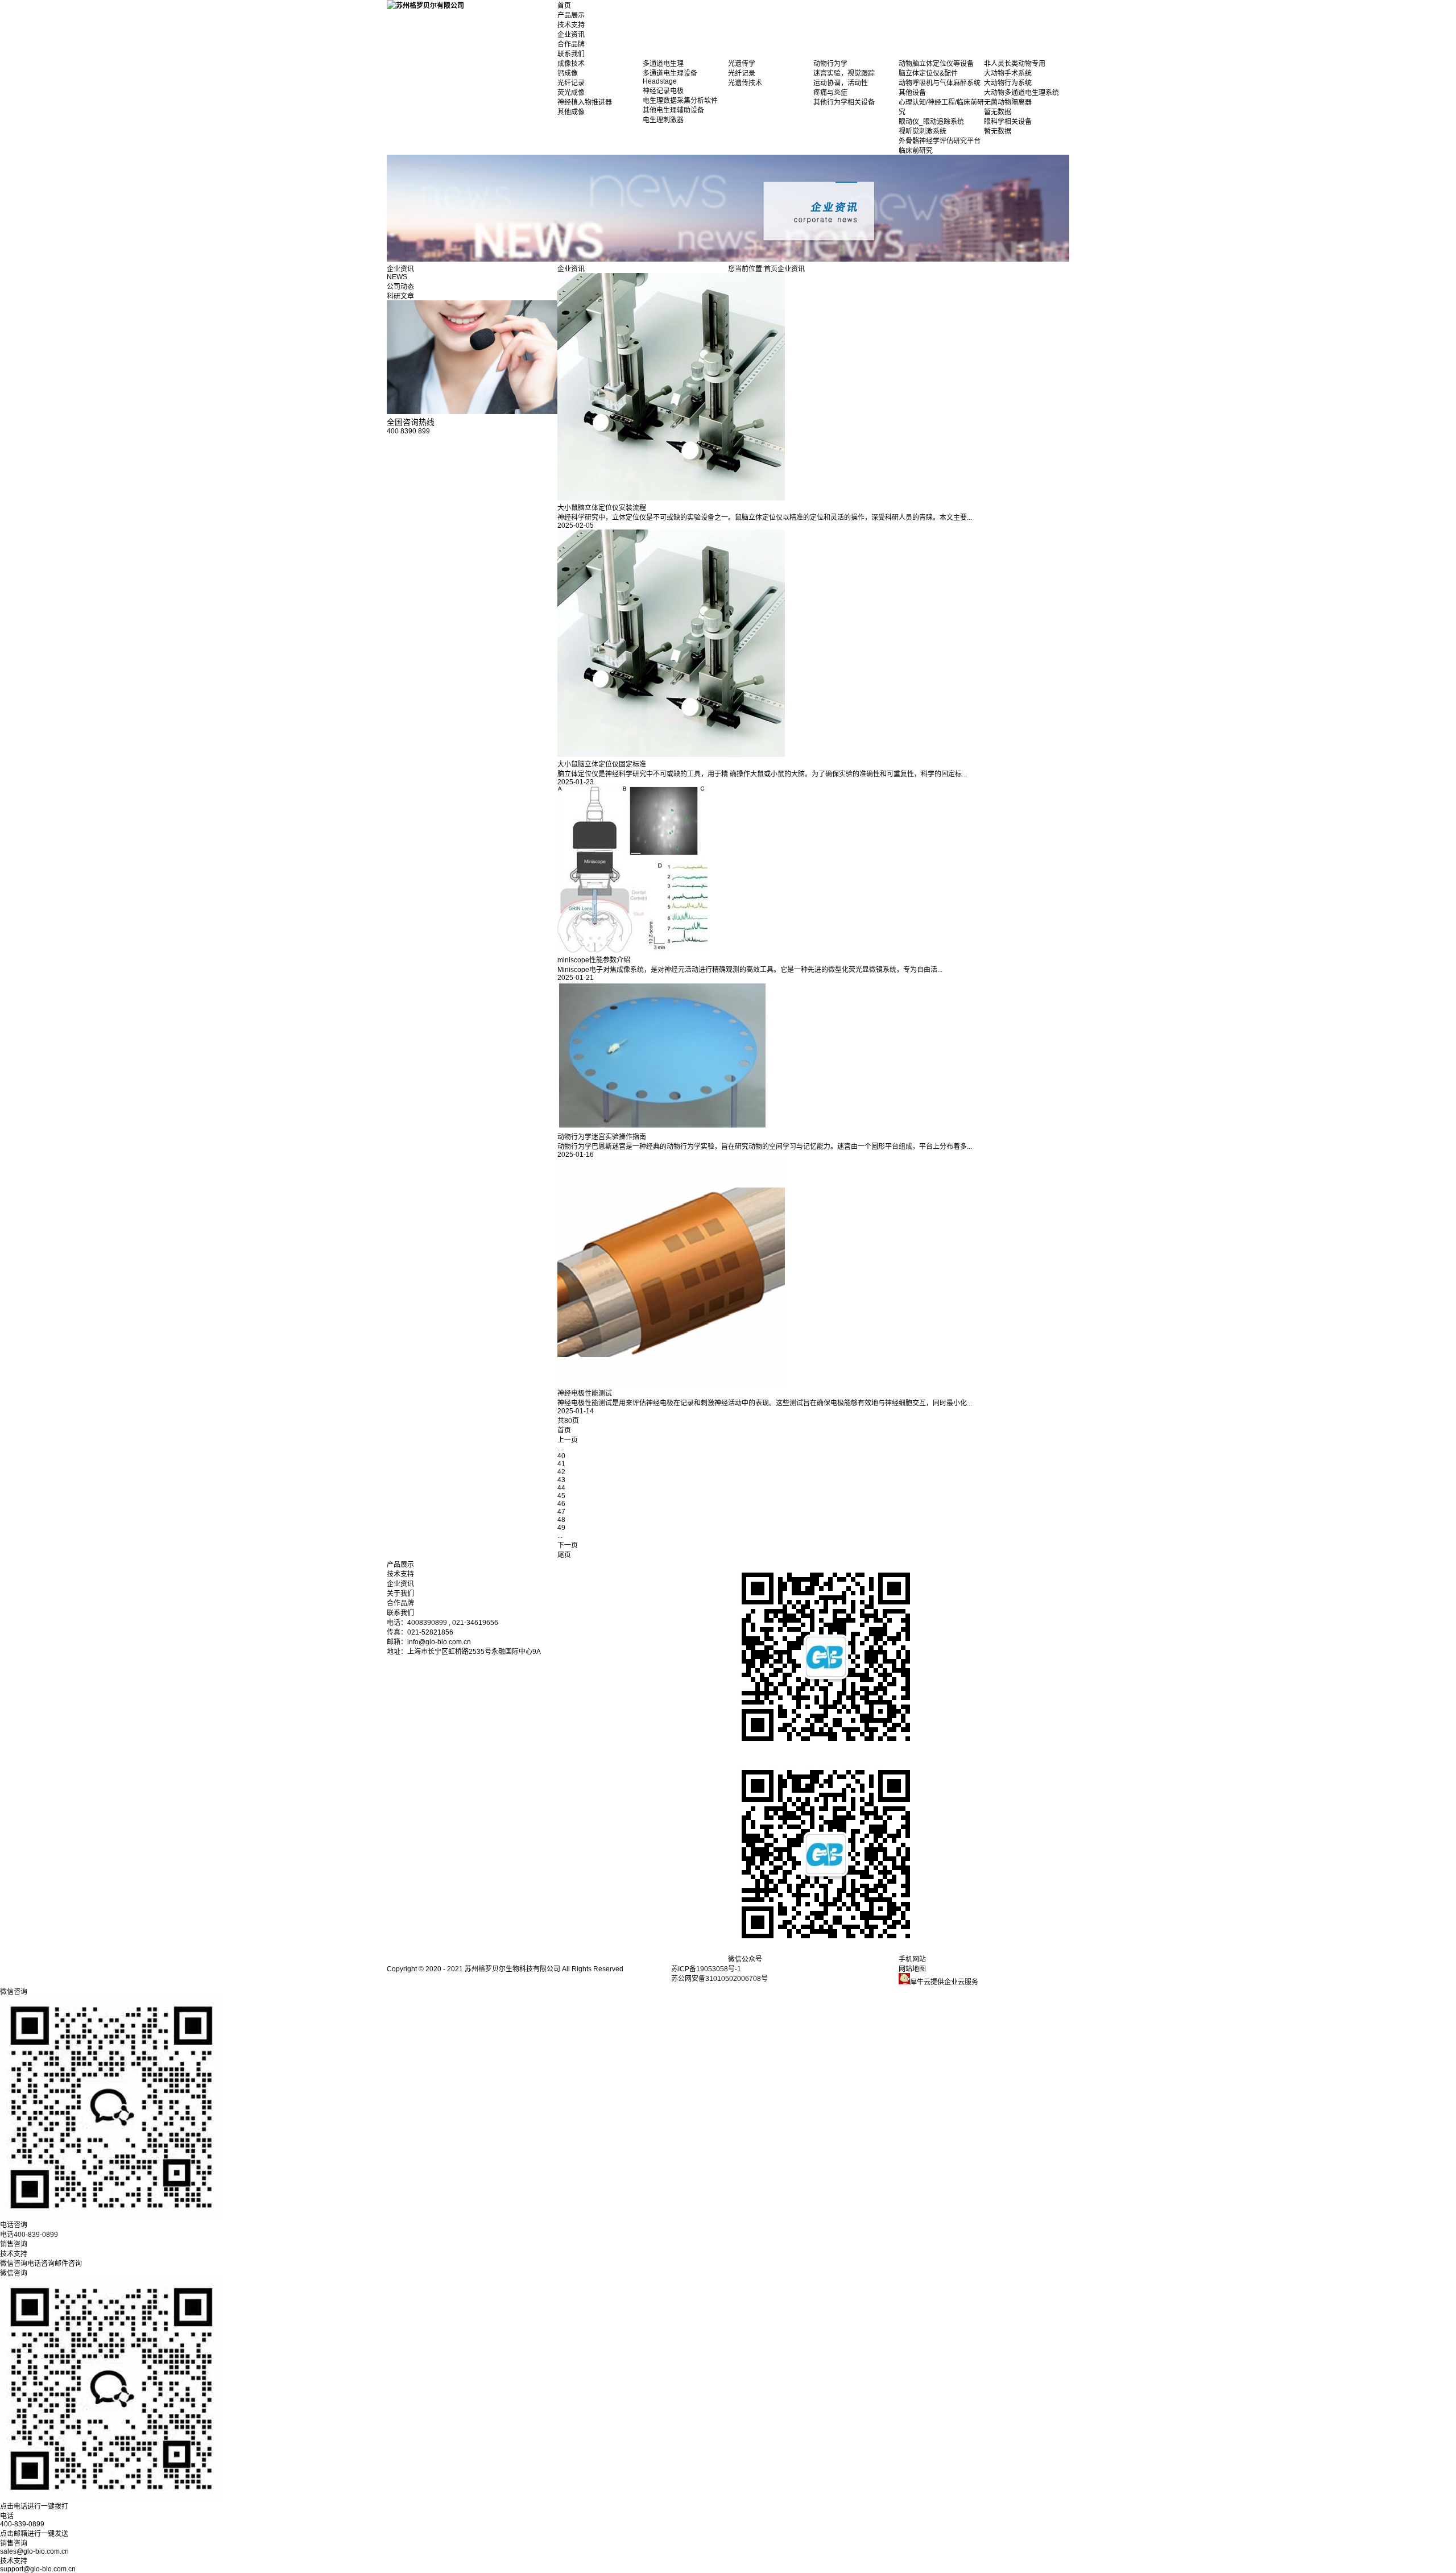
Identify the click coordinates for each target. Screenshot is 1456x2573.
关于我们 (400, 1594)
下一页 (568, 1545)
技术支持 (571, 25)
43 (561, 1480)
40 (561, 1456)
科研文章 (400, 296)
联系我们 (571, 54)
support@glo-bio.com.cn (38, 2569)
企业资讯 (571, 35)
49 (561, 1528)
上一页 (568, 1440)
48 (561, 1520)
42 (561, 1472)
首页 (564, 6)
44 (561, 1488)
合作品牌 (571, 44)
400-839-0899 (22, 2524)
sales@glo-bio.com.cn (34, 2551)
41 (561, 1464)
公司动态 (400, 287)
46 (561, 1504)
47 (561, 1512)
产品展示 (571, 15)
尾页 (564, 1555)
